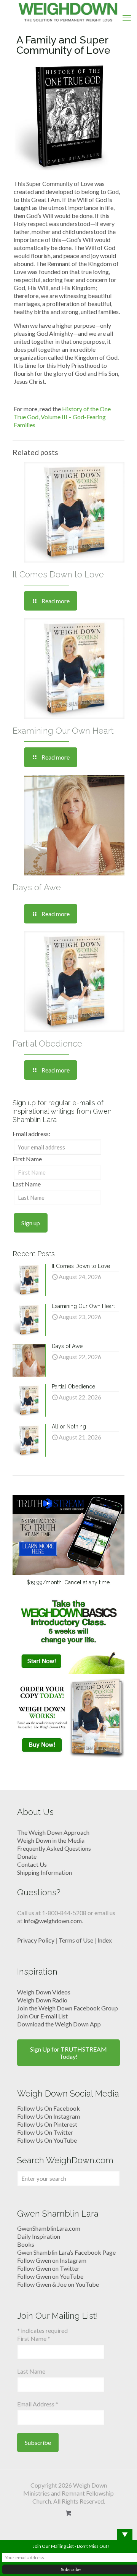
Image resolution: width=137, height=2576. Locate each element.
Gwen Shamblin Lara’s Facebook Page (66, 2252)
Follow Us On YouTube (47, 2140)
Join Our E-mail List (42, 2016)
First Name (27, 1159)
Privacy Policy (36, 1940)
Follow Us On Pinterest (47, 2124)
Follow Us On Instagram (49, 2116)
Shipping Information (45, 1872)
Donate (27, 1856)
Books (26, 2244)
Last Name (27, 1184)
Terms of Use (76, 1940)
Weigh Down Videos (44, 1992)
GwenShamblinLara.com (49, 2228)
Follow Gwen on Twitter (48, 2268)
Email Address (38, 2404)
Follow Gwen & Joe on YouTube (58, 2284)
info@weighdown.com (53, 1921)
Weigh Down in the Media (51, 1840)
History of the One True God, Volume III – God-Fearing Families (62, 417)
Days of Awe (37, 887)
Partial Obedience (47, 1044)
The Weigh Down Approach (53, 1832)
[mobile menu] (127, 18)
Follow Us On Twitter (45, 2132)
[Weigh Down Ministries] (68, 11)
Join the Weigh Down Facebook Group (68, 2008)
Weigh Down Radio (42, 2000)
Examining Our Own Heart (63, 731)
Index (105, 1940)
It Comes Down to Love (58, 574)
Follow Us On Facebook (49, 2108)
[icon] (69, 2513)
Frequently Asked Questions (54, 1848)
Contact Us (32, 1864)
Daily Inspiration (39, 2236)
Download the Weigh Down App (59, 2024)
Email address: (31, 1134)
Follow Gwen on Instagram (52, 2260)
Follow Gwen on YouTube (50, 2276)
